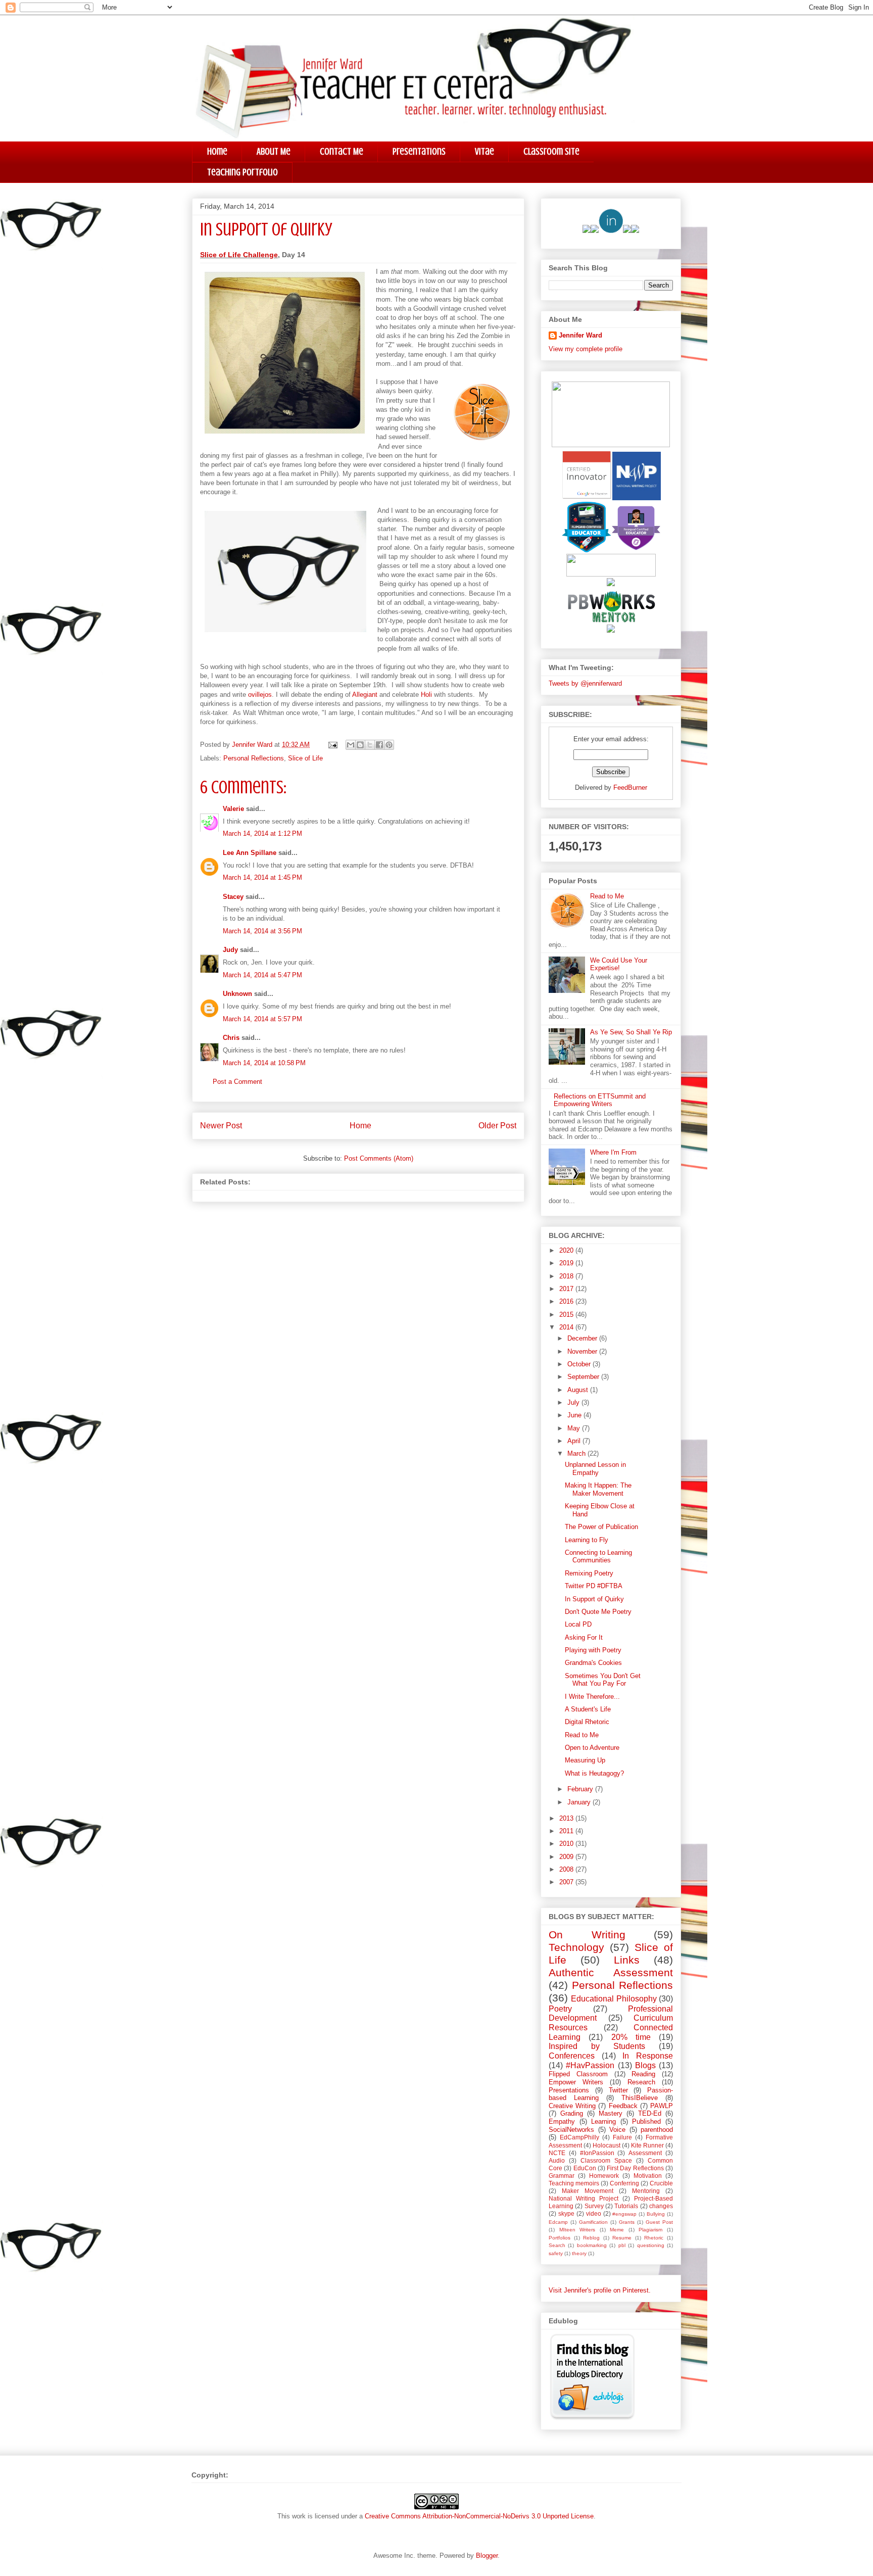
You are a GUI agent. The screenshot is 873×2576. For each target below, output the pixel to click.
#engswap (624, 2214)
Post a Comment (237, 1082)
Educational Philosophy (614, 1999)
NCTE (557, 2153)
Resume (622, 2238)
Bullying (656, 2214)
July (574, 1402)
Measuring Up (585, 1760)
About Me (274, 151)
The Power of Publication (601, 1527)
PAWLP (662, 2106)
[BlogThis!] (360, 745)
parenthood (657, 2130)
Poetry (560, 2009)
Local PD (578, 1624)
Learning (603, 2121)
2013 (567, 1818)
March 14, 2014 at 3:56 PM (262, 931)
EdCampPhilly (579, 2137)
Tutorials (626, 2206)
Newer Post (221, 1126)
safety (556, 2253)
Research (641, 2082)
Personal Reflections (254, 758)
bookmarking (592, 2245)
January (580, 1802)
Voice (617, 2130)
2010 (567, 1844)
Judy (230, 950)
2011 (567, 1831)
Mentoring (646, 2191)
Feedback (623, 2106)
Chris (231, 1038)
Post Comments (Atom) (379, 1158)
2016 (567, 1301)
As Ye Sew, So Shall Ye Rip (631, 1032)
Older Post (497, 1126)
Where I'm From (613, 1152)
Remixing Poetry (589, 1573)
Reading (643, 2074)
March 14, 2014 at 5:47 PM (262, 975)
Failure (622, 2137)
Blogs (645, 2065)
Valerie (233, 809)
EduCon (585, 2168)
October (580, 1364)
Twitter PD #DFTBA (594, 1586)
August (579, 1390)
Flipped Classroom (578, 2074)
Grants (627, 2222)
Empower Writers (576, 2082)
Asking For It (584, 1637)
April (575, 1441)
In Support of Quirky (594, 1599)
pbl (622, 2245)
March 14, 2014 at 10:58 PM (264, 1063)
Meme (617, 2230)
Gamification (593, 2222)
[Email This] (351, 745)
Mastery (611, 2113)
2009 (567, 1857)
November (583, 1351)
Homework (604, 2176)
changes (661, 2206)
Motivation (648, 2176)
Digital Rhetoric (587, 1722)
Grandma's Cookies (593, 1663)
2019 (567, 1263)
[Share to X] (370, 745)
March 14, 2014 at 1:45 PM (262, 877)
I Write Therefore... (592, 1697)
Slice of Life (305, 758)
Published (646, 2121)
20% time (631, 2037)
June (575, 1415)
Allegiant (365, 695)
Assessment (645, 2153)
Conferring (624, 2183)
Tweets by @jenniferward (585, 683)
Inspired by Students (597, 2046)
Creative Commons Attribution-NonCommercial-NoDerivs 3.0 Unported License (479, 2516)
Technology (576, 1947)
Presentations (419, 151)
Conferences (572, 2056)
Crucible (661, 2183)
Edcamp (558, 2222)
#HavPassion (590, 2065)
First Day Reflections (635, 2168)
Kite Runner (647, 2145)
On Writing (587, 1935)
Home (217, 151)
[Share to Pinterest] (389, 745)
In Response (648, 2056)
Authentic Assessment (611, 1972)
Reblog (591, 2238)
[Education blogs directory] (592, 2418)
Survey (594, 2206)
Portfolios (560, 2238)
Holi (426, 695)
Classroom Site (551, 151)
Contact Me (342, 151)
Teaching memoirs (574, 2183)
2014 (567, 1327)
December (583, 1338)
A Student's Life (588, 1709)
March (577, 1453)
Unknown (237, 994)
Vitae (484, 151)
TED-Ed (650, 2113)
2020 (567, 1250)
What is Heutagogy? (594, 1773)
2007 (567, 1882)
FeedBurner (630, 788)
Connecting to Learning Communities (598, 1557)
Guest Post (659, 2222)
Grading (572, 2113)
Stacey (233, 897)
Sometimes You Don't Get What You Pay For (603, 1680)
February (581, 1789)
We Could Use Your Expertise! (619, 964)
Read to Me (607, 896)
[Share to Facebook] (379, 745)
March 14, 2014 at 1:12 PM (262, 833)
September (584, 1377)
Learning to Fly (587, 1540)
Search (557, 2245)
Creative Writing (572, 2106)
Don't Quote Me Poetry (598, 1612)
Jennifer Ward (580, 335)
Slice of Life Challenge (239, 255)
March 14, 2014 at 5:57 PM (262, 1019)
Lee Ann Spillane (250, 853)
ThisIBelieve (640, 2098)
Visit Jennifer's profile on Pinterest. (600, 2290)
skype (566, 2213)
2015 (567, 1315)
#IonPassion (597, 2153)
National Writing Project (584, 2198)
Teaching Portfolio (243, 172)
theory (579, 2253)
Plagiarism (650, 2230)
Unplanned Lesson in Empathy (595, 1469)
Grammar (562, 2176)
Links (627, 1960)
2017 (567, 1289)
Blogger (487, 2556)
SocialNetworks (571, 2130)
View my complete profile (586, 349)
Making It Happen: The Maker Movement (598, 1489)
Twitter (618, 2090)
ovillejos (260, 695)
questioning (651, 2245)
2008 (567, 1869)
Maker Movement (588, 2191)
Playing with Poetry (593, 1650)
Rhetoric (654, 2238)
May (575, 1428)
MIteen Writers (577, 2230)
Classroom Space (606, 2160)
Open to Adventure (592, 1748)
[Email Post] (332, 745)
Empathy (562, 2121)
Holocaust (607, 2145)
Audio (557, 2160)
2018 (567, 1276)
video (594, 2213)
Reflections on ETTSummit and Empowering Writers (600, 1100)
